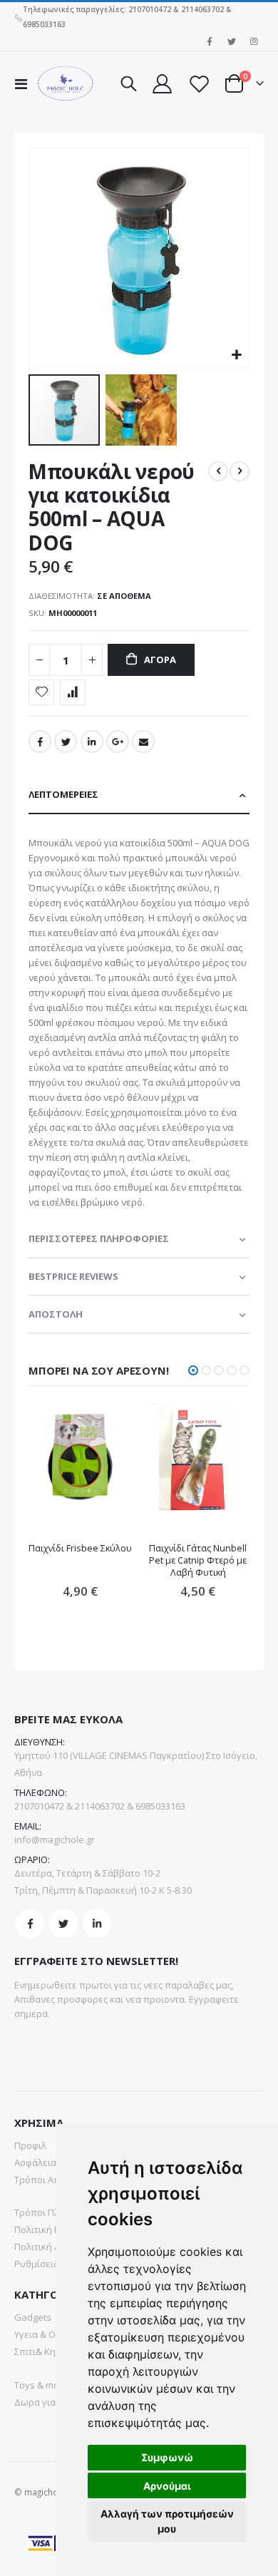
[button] (236, 355)
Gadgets (33, 2317)
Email (143, 742)
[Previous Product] (218, 471)
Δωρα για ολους (49, 2402)
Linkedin (97, 1924)
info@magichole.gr (55, 1839)
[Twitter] (232, 41)
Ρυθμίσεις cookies (54, 2264)
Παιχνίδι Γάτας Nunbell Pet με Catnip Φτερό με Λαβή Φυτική (198, 1560)
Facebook (40, 742)
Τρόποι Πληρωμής (54, 2212)
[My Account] (162, 84)
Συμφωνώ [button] (167, 2457)
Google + (118, 742)
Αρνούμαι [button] (167, 2486)
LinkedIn (92, 742)
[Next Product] (240, 471)
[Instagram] (254, 41)
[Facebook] (210, 41)
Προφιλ (30, 2145)
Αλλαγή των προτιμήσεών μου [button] (167, 2521)
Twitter (66, 742)
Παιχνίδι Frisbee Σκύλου (80, 1548)
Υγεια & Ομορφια (51, 2334)
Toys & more (41, 2385)
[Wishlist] (198, 84)
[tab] (139, 795)
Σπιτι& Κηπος (43, 2351)
